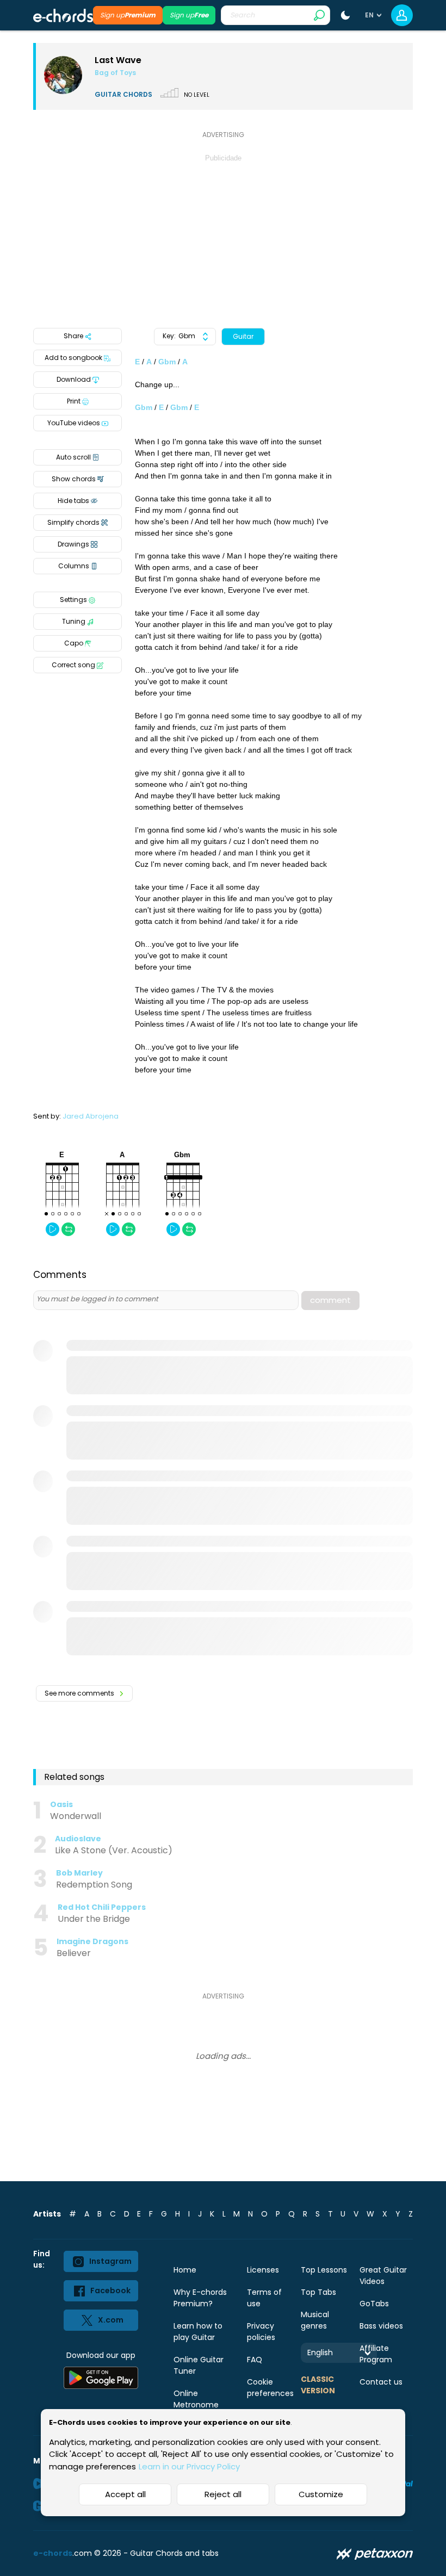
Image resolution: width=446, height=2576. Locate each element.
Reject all (223, 2494)
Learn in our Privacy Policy (189, 2466)
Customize (321, 2494)
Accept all (125, 2494)
